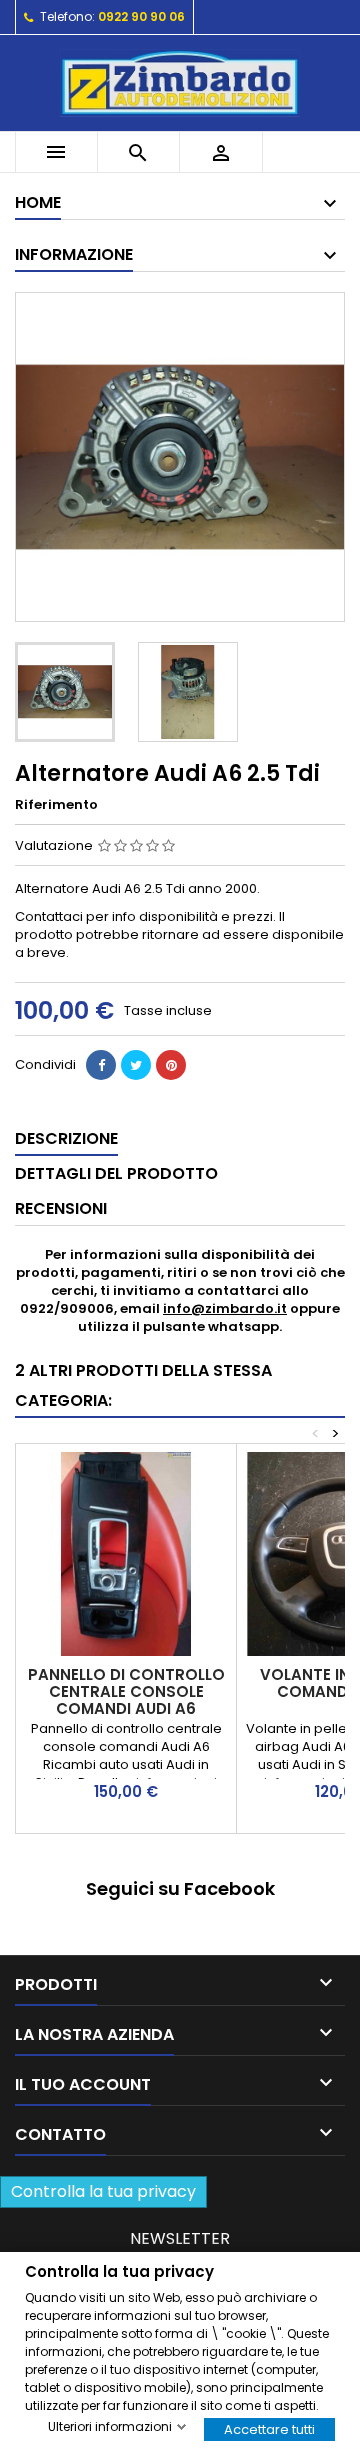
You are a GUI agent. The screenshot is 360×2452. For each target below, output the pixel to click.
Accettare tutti (269, 2428)
